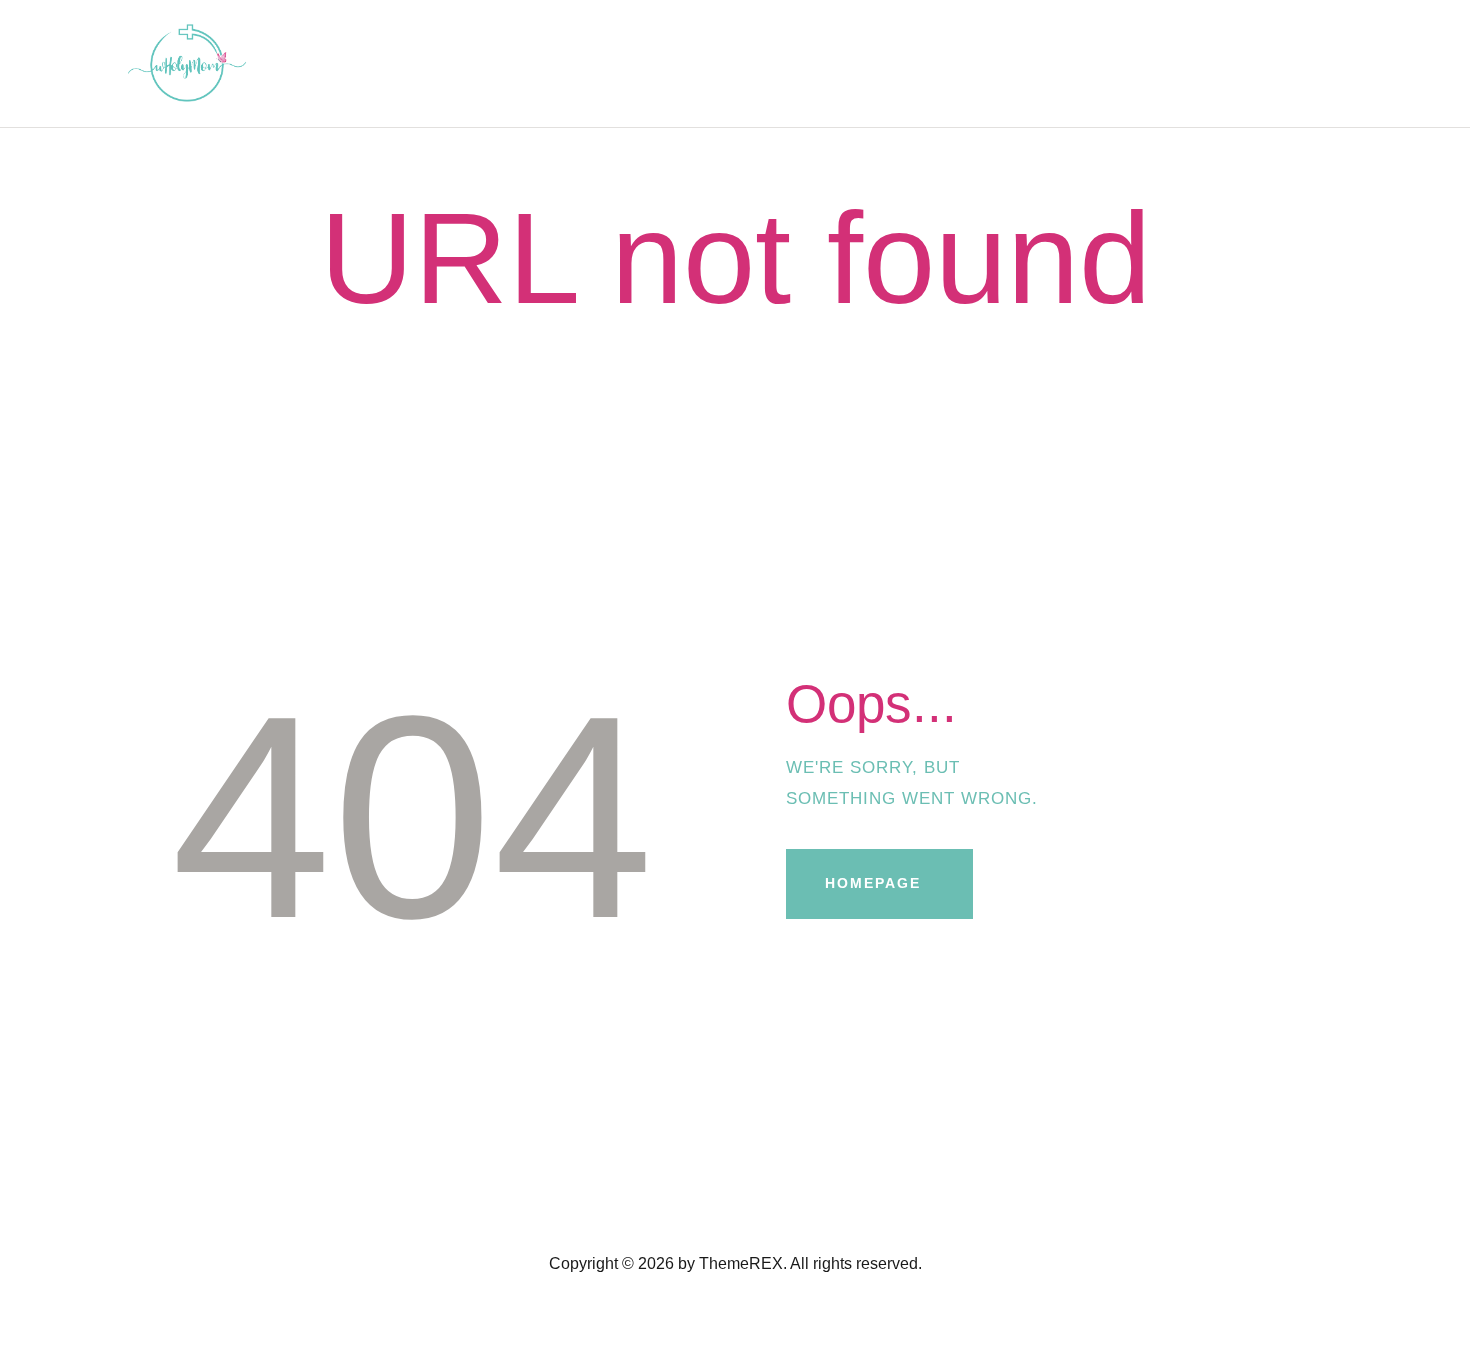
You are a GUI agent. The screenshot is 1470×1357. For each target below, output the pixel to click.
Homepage (873, 883)
